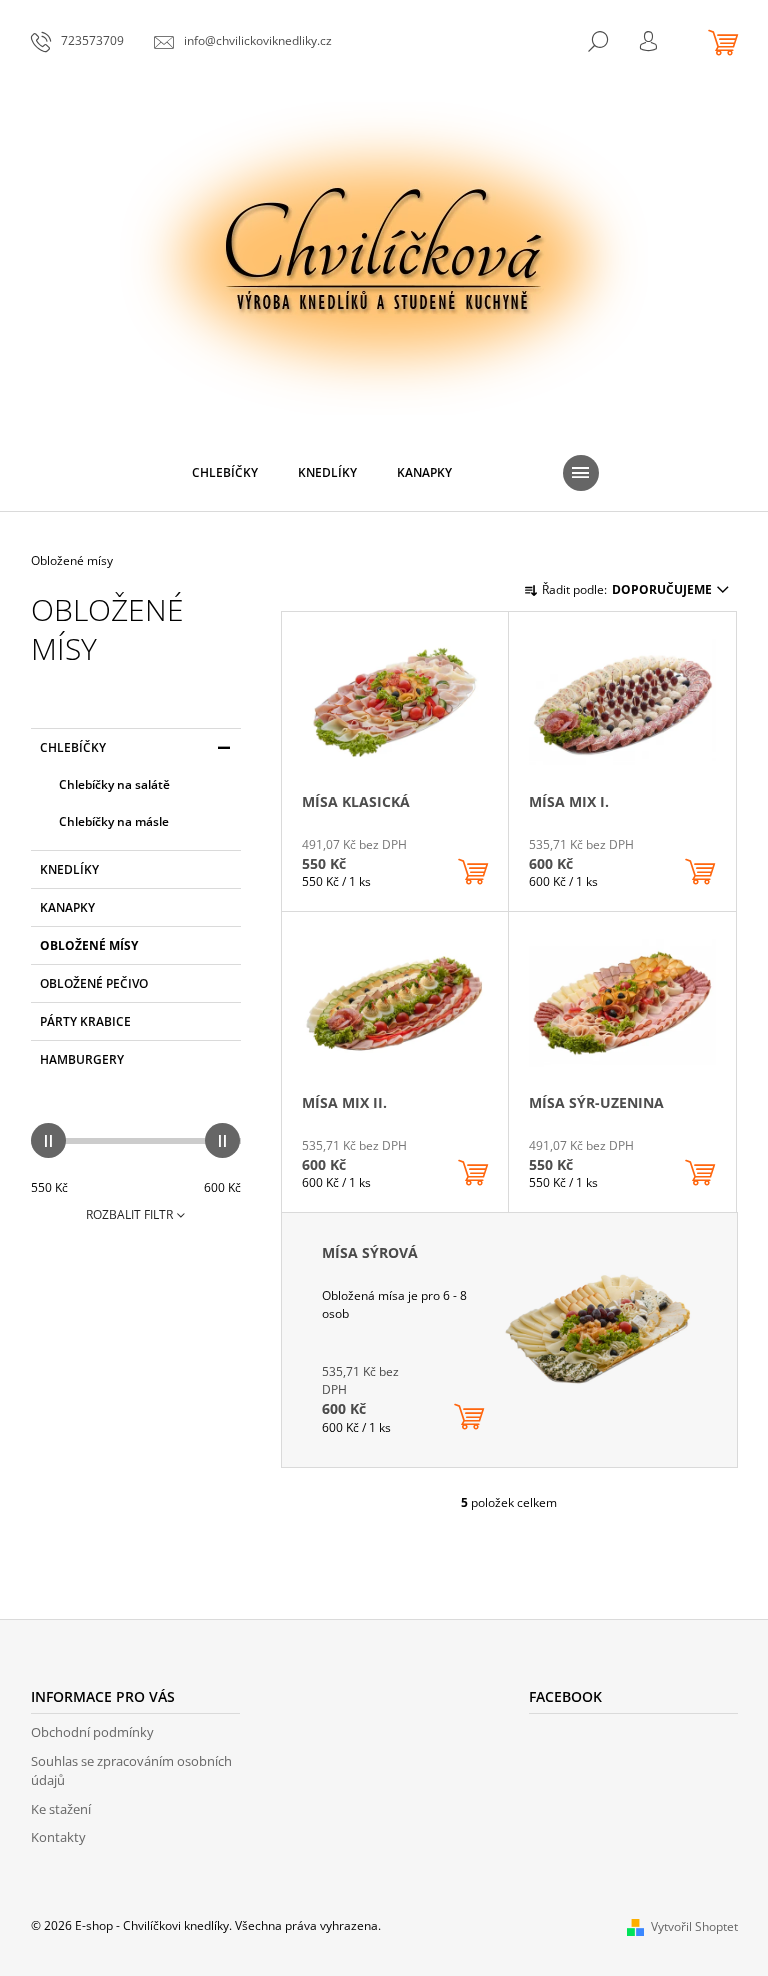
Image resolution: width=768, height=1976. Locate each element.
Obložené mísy (89, 945)
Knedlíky (69, 869)
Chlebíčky (73, 747)
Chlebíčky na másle (114, 821)
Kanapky (67, 907)
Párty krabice (85, 1021)
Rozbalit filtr (129, 1214)
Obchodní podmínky (92, 1732)
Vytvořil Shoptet (694, 1926)
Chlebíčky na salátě (114, 784)
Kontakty (58, 1837)
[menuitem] (225, 473)
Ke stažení (61, 1809)
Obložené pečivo (94, 983)
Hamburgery (82, 1059)
